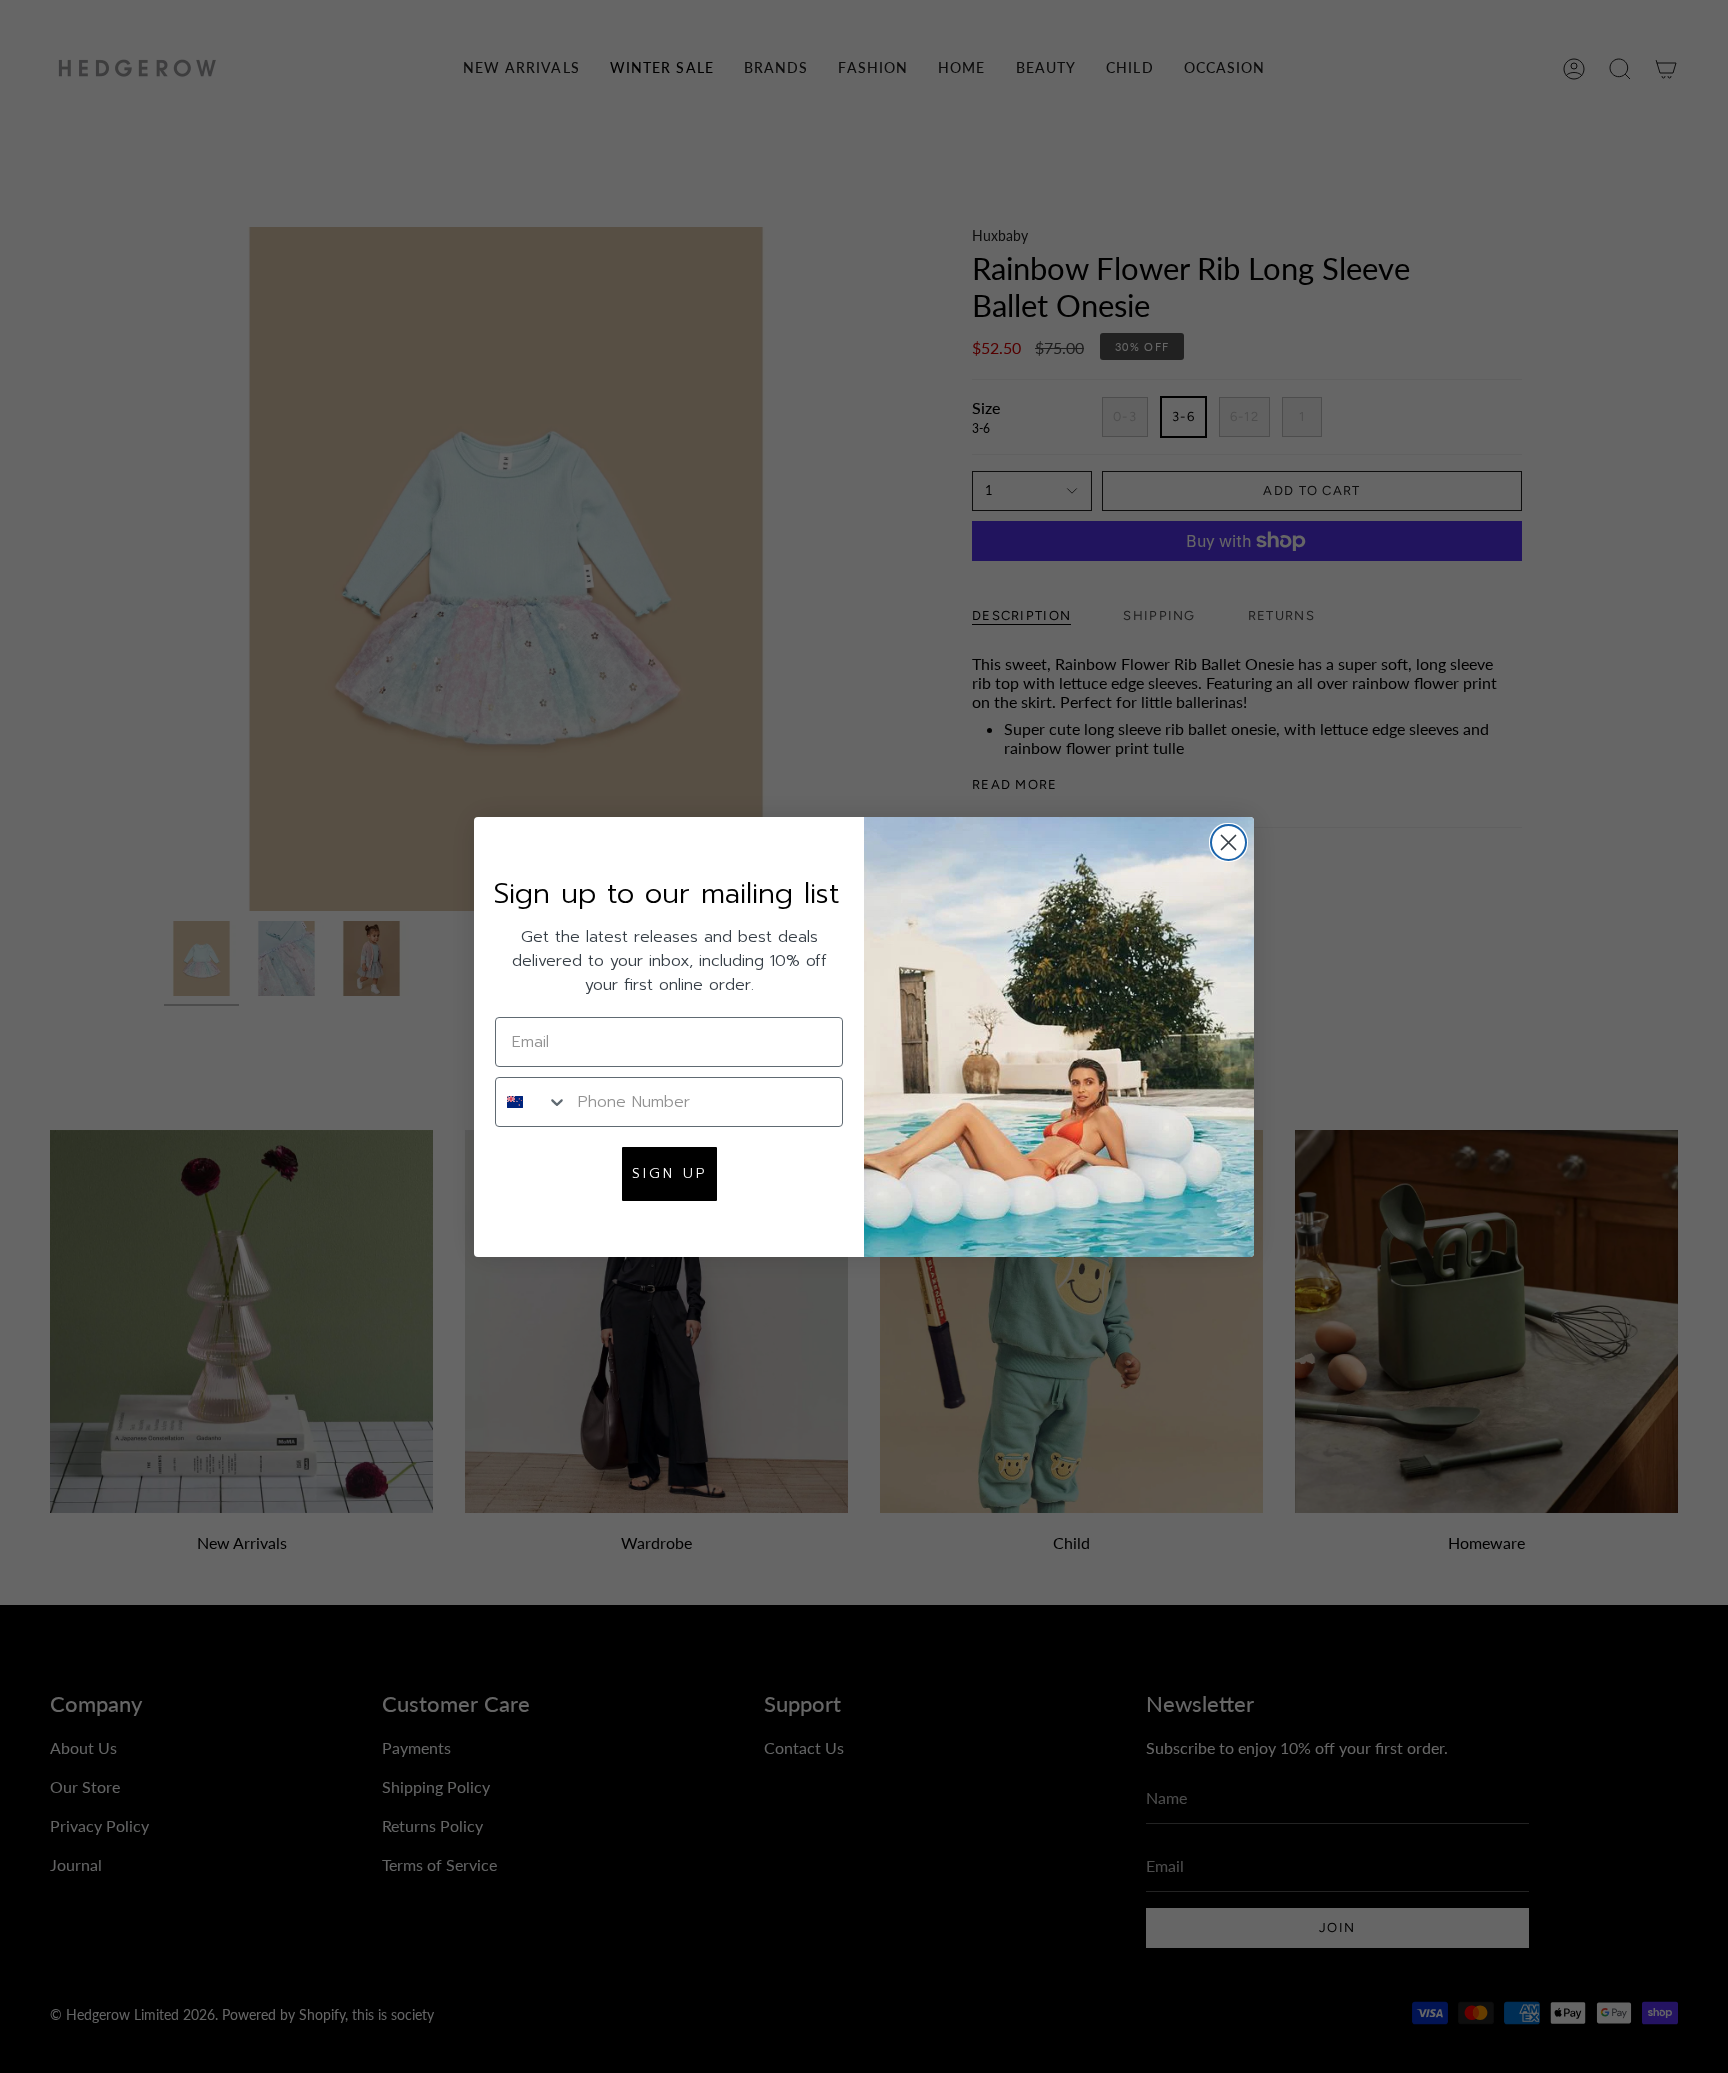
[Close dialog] (1228, 842)
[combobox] (532, 1102)
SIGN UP (669, 1173)
